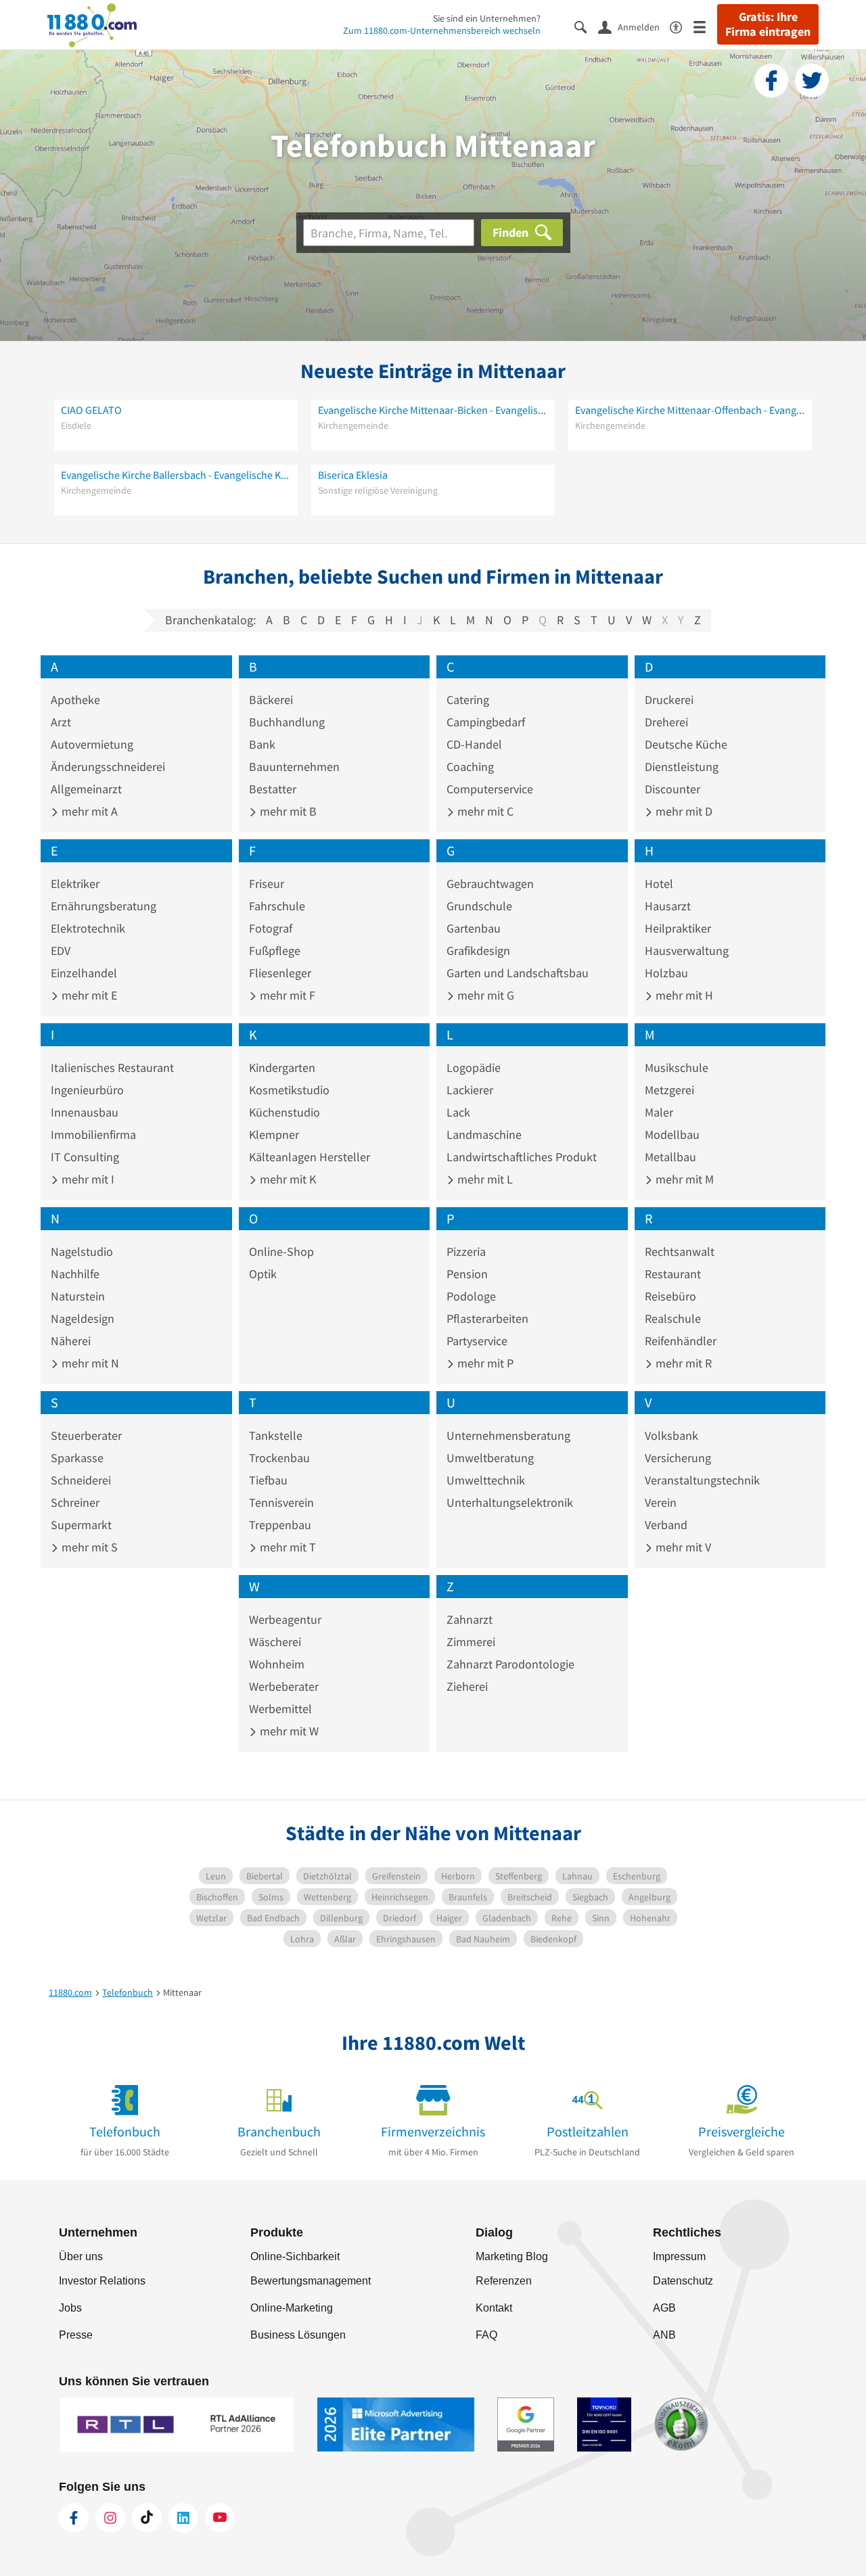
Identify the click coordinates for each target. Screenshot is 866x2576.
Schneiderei (81, 1480)
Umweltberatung (490, 1458)
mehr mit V (682, 1547)
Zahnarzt (470, 1619)
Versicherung (678, 1458)
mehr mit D (683, 811)
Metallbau (670, 1157)
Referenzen (504, 2281)
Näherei (71, 1341)
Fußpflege (275, 951)
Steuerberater (86, 1435)
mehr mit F (286, 995)
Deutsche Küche (686, 744)
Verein (661, 1502)
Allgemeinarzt (86, 789)
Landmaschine (484, 1134)
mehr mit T (287, 1547)
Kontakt (494, 2308)
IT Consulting (85, 1157)
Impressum (679, 2256)
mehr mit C (484, 811)
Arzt (61, 722)
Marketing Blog (512, 2256)
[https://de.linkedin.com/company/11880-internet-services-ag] (183, 2518)
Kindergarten (282, 1068)
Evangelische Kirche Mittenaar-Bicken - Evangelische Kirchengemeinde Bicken (433, 410)
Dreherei (666, 722)
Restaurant (673, 1274)
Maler (659, 1112)
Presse (76, 2335)
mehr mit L (484, 1179)
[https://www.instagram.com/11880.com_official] (110, 2518)
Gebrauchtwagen (490, 884)
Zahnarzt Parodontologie (510, 1664)
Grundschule (479, 906)
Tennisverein (281, 1502)
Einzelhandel (84, 973)
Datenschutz (683, 2281)
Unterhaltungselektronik (510, 1502)
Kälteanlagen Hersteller (310, 1157)
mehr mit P (484, 1363)
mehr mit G (484, 995)
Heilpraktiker (678, 928)
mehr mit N (89, 1363)
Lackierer (470, 1090)
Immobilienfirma (93, 1134)
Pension (467, 1274)
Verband (666, 1525)
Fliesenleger (280, 973)
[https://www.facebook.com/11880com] (74, 2518)
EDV (61, 951)
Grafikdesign (478, 951)
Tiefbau (268, 1480)
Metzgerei (669, 1090)
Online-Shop (281, 1251)
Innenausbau (85, 1112)
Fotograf (271, 928)
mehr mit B (287, 811)
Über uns (81, 2256)
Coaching (470, 767)
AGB (664, 2308)
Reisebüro (670, 1296)
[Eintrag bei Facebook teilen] (771, 80)
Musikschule (677, 1068)
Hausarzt (668, 906)
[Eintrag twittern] (812, 80)
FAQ (486, 2335)
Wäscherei (275, 1642)
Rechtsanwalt (680, 1251)
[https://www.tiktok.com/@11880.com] (147, 2518)
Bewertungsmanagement (311, 2281)
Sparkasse (77, 1458)
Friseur (267, 884)
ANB (664, 2335)
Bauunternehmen (294, 767)
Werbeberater (284, 1686)
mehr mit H (683, 995)
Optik (263, 1274)
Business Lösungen (298, 2335)
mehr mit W (288, 1731)
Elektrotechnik (88, 928)
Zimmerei (471, 1642)
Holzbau (666, 973)
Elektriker (75, 884)
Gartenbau (474, 928)
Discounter (673, 789)
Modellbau (672, 1134)
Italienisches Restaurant (112, 1068)
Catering (468, 700)
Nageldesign (83, 1318)
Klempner (274, 1134)
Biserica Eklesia (353, 475)
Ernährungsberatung (104, 906)
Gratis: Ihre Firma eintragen (768, 24)
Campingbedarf (486, 722)
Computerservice (490, 789)
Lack (458, 1112)
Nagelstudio (82, 1251)
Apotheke (75, 700)
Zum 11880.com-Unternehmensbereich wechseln (442, 30)
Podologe (471, 1296)
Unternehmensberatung (508, 1435)
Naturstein (78, 1296)
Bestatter (273, 789)
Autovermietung (92, 744)
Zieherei (467, 1686)
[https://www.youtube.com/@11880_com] (220, 2518)
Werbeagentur (285, 1619)
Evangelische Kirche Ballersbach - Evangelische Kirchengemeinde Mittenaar (176, 475)
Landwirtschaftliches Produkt (522, 1157)
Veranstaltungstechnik (702, 1480)
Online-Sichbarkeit (295, 2256)
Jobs (70, 2308)
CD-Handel (474, 744)
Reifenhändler (681, 1341)
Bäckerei (271, 700)
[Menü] (705, 26)
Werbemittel (280, 1709)
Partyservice (477, 1341)
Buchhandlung (287, 722)
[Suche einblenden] (586, 26)
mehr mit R (682, 1363)
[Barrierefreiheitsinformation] (682, 26)
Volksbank (671, 1435)
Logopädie (474, 1068)
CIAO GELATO (91, 410)
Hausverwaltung (687, 951)
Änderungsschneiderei (108, 767)
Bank (262, 744)
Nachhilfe (75, 1274)
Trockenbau (279, 1458)
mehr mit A (88, 811)
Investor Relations (102, 2281)
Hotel (659, 884)
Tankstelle (276, 1435)
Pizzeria (466, 1251)
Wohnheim (277, 1664)
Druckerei (669, 700)
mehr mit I (87, 1179)
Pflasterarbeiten (487, 1318)
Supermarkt (81, 1525)
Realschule (673, 1318)
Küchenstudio (284, 1112)
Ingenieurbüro (87, 1090)
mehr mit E (88, 995)
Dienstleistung (682, 767)
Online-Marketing (292, 2308)
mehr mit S (88, 1547)
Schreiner (75, 1502)
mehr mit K (287, 1179)
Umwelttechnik (486, 1480)
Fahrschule (277, 906)
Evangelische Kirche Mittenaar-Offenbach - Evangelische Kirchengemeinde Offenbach (690, 410)
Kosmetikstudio (289, 1090)
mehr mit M (683, 1179)
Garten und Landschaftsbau (518, 973)
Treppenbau (280, 1525)
